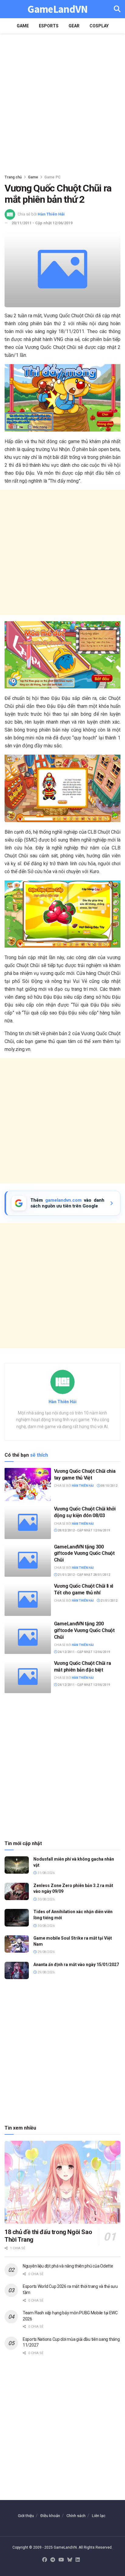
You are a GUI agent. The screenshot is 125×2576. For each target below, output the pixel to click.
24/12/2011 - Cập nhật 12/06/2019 (84, 1652)
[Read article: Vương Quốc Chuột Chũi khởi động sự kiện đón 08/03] (28, 1522)
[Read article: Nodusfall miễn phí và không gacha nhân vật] (17, 1865)
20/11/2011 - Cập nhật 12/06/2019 (42, 223)
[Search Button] (117, 9)
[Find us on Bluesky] (70, 2560)
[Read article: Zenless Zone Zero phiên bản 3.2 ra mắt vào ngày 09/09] (17, 1891)
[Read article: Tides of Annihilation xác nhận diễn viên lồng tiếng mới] (17, 1918)
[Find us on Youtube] (61, 2560)
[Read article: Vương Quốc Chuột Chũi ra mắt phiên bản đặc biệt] (28, 1677)
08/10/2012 (109, 1486)
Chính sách (76, 2516)
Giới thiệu (26, 2516)
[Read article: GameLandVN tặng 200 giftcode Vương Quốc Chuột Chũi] (28, 1637)
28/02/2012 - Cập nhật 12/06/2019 (84, 1530)
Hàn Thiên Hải (51, 214)
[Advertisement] (62, 102)
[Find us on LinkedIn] (78, 2560)
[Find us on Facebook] (45, 2560)
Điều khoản (50, 2516)
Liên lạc (99, 2516)
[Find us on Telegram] (53, 2560)
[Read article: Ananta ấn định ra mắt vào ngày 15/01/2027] (17, 1970)
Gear (74, 26)
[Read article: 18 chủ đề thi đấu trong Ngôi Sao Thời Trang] (62, 2182)
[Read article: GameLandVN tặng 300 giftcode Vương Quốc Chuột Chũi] (28, 1560)
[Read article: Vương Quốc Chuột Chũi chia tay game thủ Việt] (28, 1484)
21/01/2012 (109, 1601)
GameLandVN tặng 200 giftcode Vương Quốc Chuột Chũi (84, 1630)
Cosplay (99, 26)
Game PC (52, 177)
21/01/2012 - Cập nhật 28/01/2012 (84, 1575)
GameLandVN (57, 9)
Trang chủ (13, 177)
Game (23, 26)
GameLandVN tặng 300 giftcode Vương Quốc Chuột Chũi (84, 1553)
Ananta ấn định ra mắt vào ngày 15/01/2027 (76, 1965)
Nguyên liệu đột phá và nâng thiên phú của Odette (68, 2266)
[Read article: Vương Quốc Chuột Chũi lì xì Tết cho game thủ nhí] (28, 1599)
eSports (49, 26)
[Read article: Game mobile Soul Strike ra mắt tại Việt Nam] (17, 1944)
